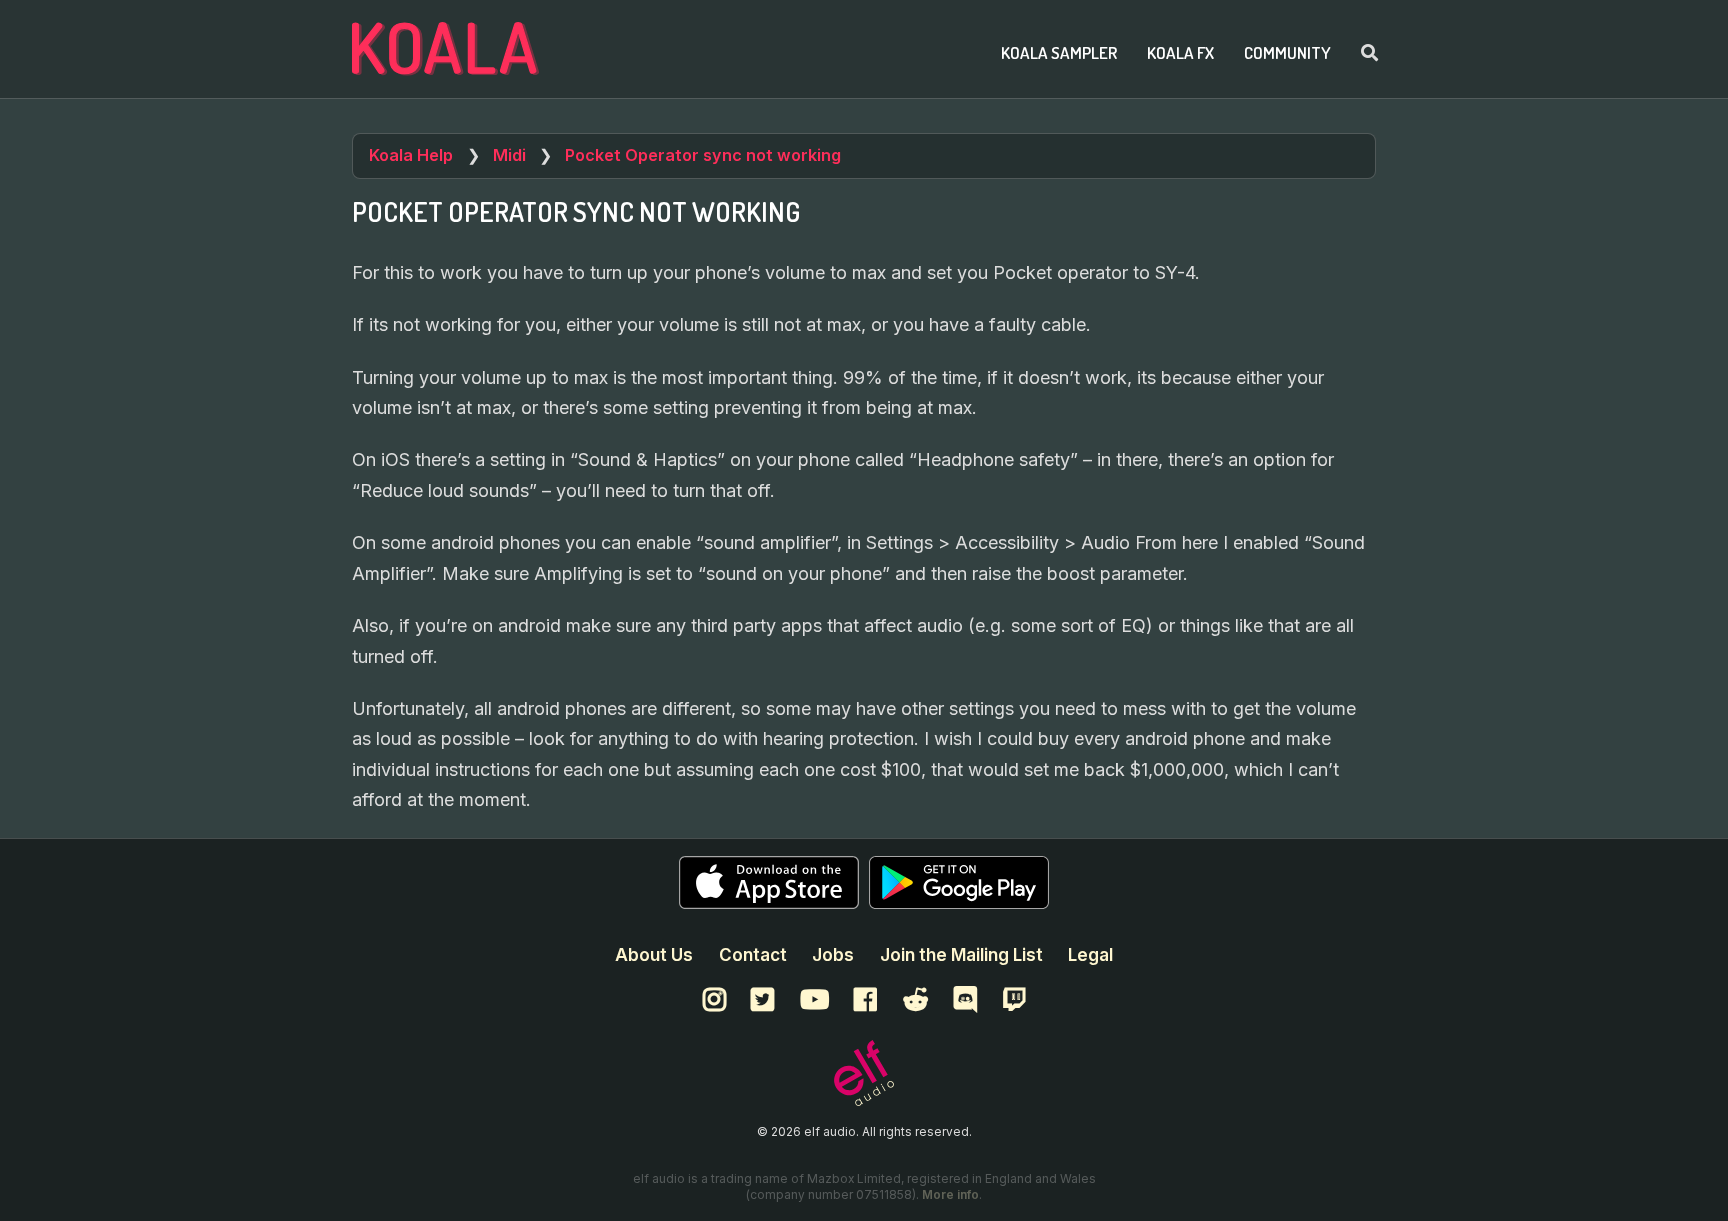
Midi (509, 155)
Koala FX (1180, 52)
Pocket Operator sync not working (703, 155)
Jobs (833, 955)
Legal (1090, 955)
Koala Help (411, 155)
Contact (753, 955)
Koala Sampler (1059, 52)
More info (950, 1194)
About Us (654, 955)
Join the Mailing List (961, 955)
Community (1287, 52)
